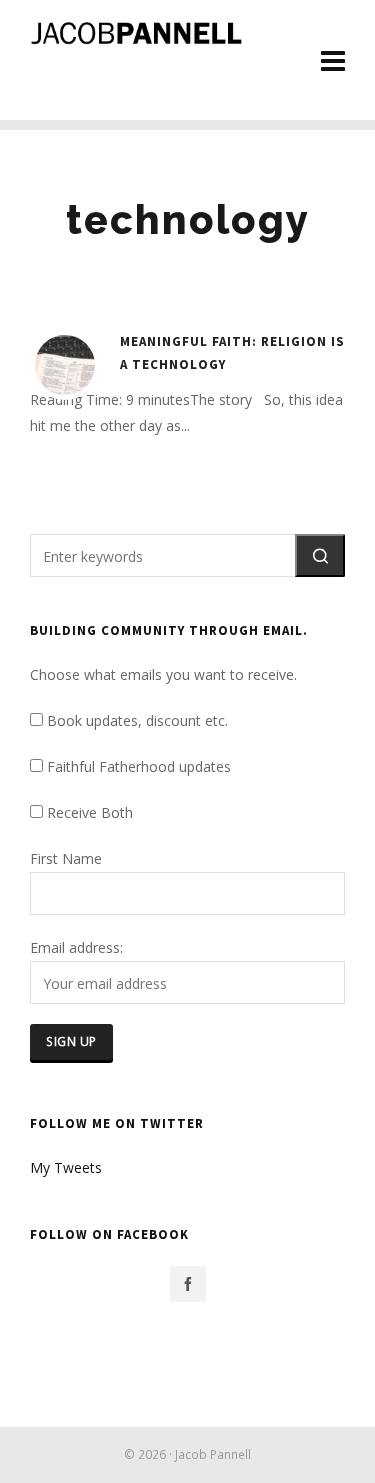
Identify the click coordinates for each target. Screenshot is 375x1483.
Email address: (76, 947)
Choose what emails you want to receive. (163, 674)
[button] (320, 555)
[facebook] (188, 1284)
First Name (66, 858)
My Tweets (66, 1167)
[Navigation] (333, 60)
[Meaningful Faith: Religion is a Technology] (65, 365)
